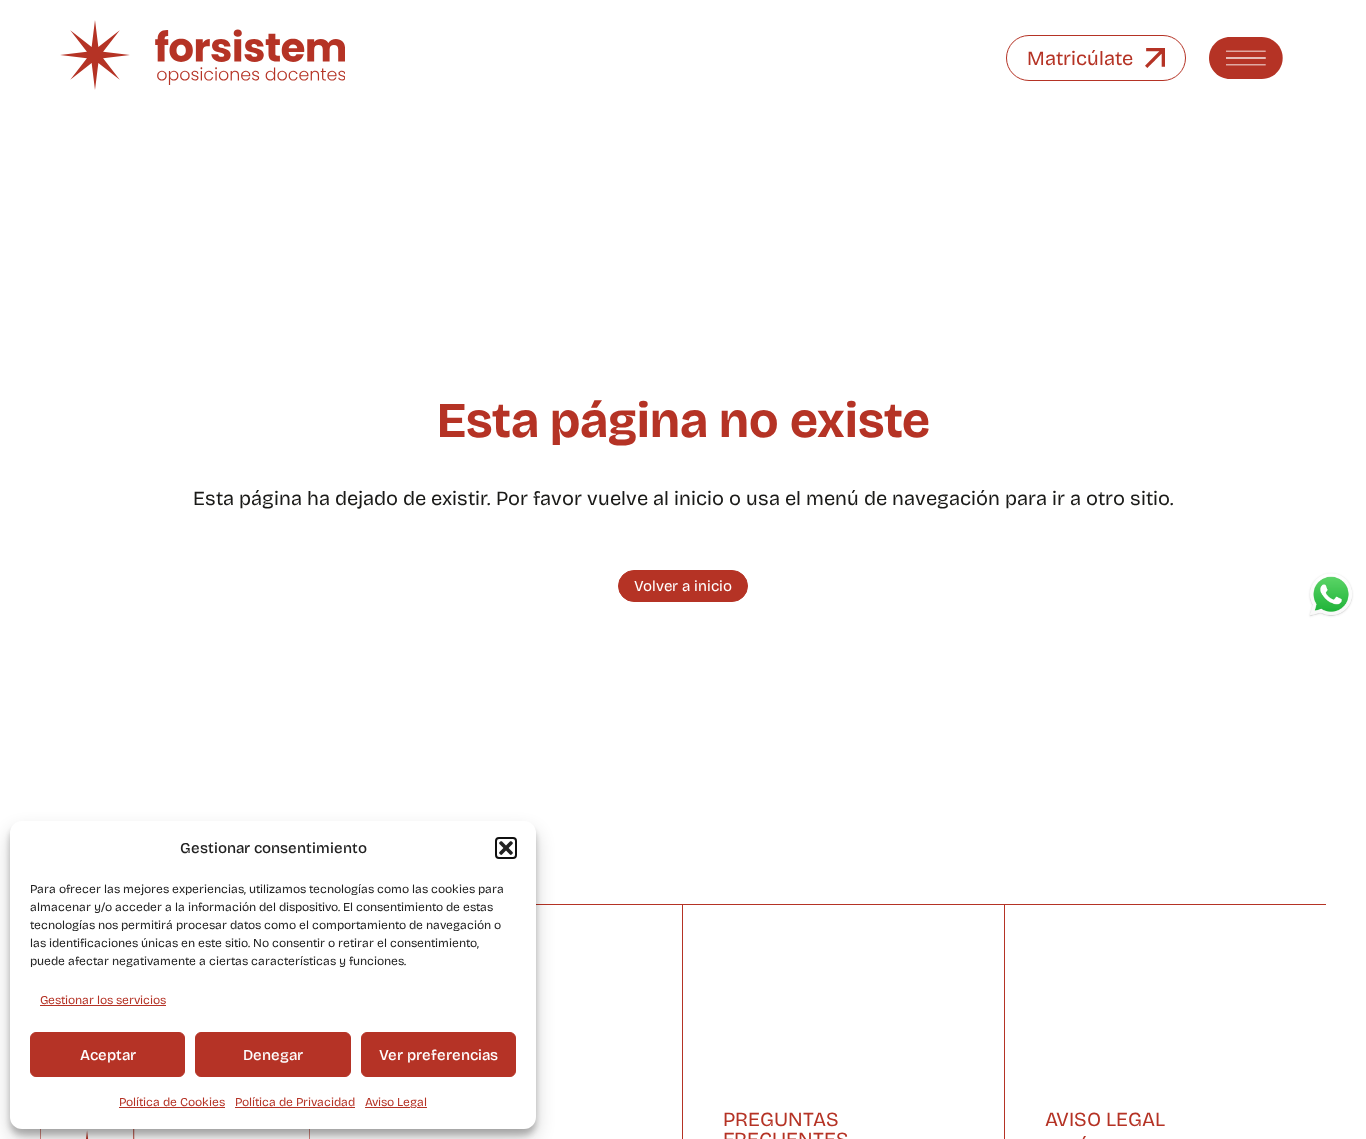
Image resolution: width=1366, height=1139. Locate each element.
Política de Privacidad (295, 1102)
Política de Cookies (172, 1102)
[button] (506, 848)
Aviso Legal (396, 1102)
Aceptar (108, 1055)
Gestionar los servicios (103, 1000)
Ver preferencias (438, 1055)
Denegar (273, 1055)
